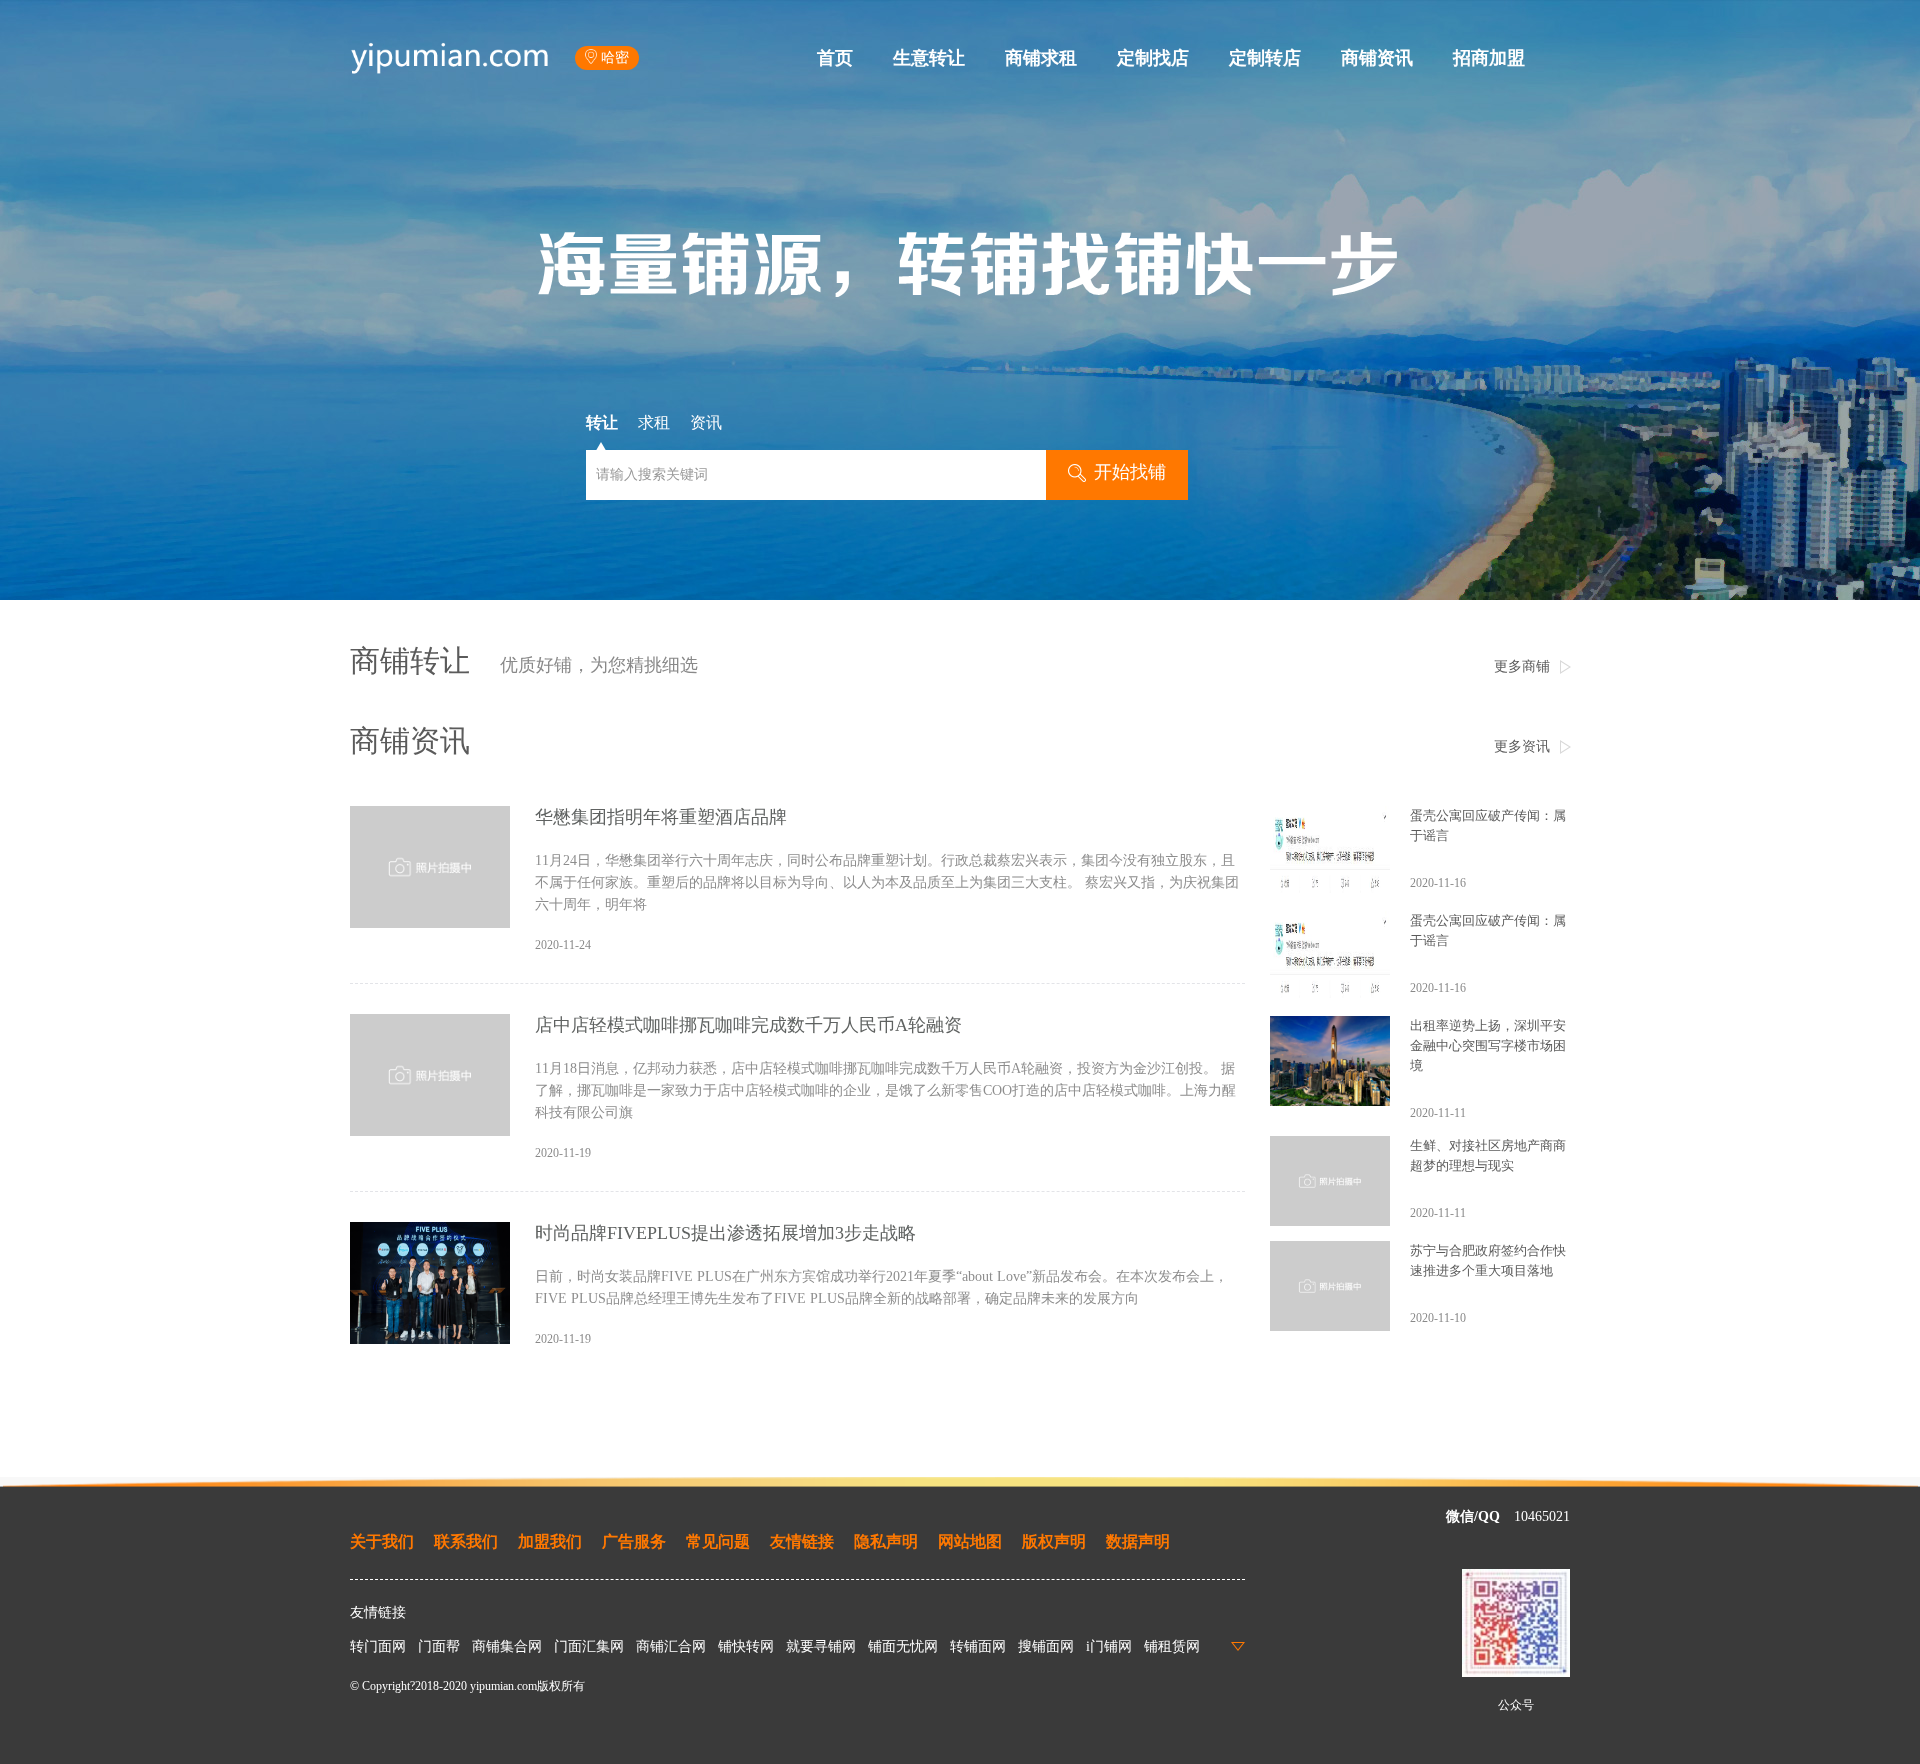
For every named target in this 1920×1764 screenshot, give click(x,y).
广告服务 (634, 1541)
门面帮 (439, 1646)
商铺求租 (1041, 58)
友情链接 (802, 1541)
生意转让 (929, 58)
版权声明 (1054, 1541)
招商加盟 (1489, 58)
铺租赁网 (1172, 1646)
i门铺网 (1109, 1646)
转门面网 (378, 1646)
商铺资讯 (1377, 58)
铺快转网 (746, 1646)
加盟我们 (550, 1541)
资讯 (706, 422)
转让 (602, 422)
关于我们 (382, 1541)
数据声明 (1138, 1541)
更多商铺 (1522, 667)
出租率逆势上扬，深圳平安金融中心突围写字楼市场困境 (1488, 1045)
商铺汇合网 (671, 1646)
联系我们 (466, 1541)
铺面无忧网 (903, 1646)
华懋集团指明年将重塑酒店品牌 (661, 817)
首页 (835, 58)
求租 (654, 422)
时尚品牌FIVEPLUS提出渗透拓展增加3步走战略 (725, 1233)
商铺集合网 (507, 1646)
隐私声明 (886, 1541)
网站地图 (970, 1541)
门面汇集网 (589, 1646)
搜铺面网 (1046, 1646)
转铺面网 (978, 1646)
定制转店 (1265, 58)
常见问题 (718, 1541)
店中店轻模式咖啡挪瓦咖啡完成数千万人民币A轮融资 (748, 1025)
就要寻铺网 (821, 1646)
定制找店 (1153, 58)
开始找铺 (1130, 472)
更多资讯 (1522, 747)
